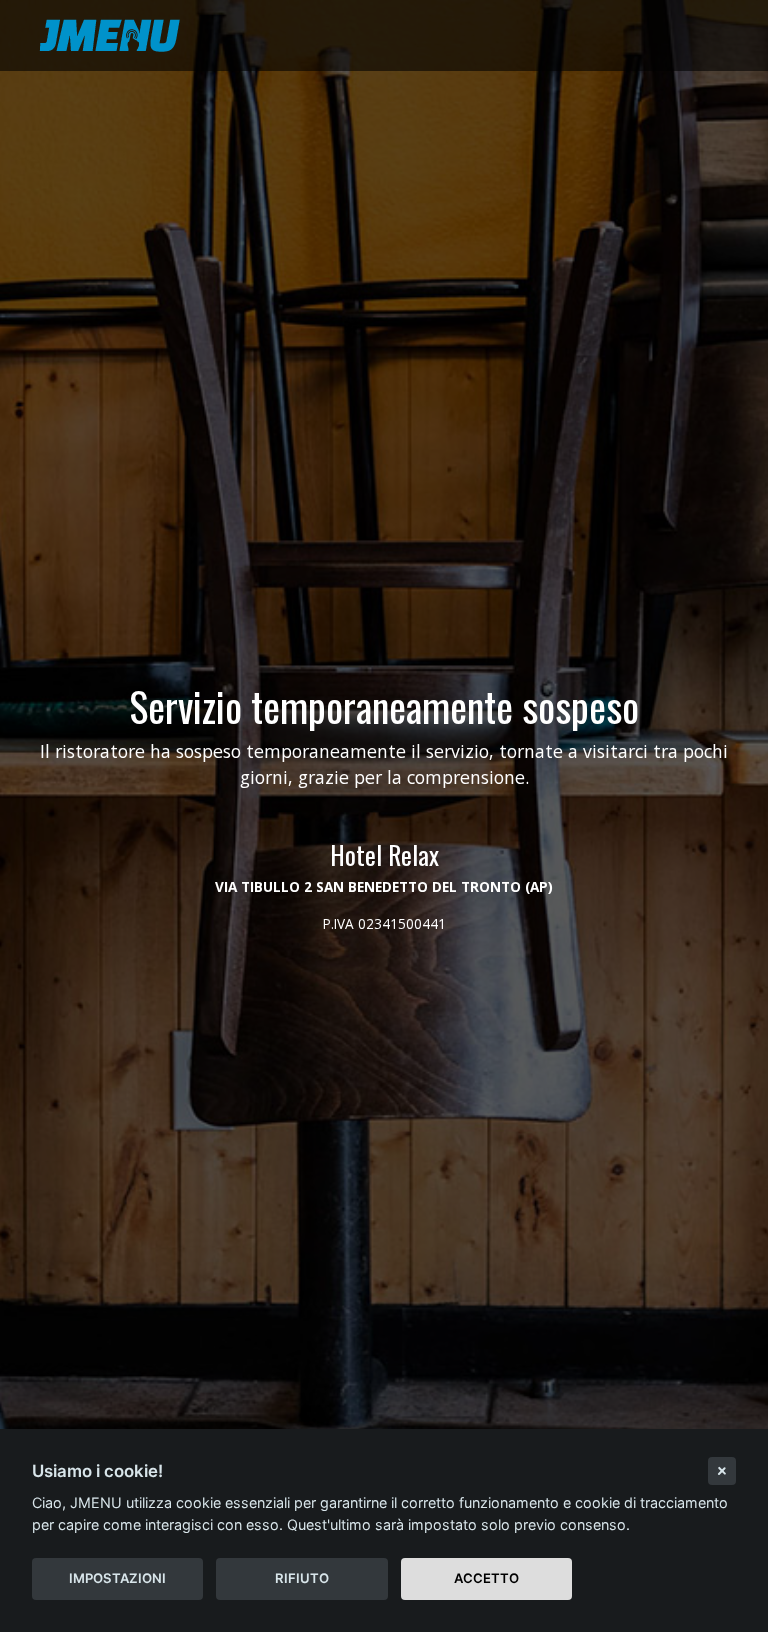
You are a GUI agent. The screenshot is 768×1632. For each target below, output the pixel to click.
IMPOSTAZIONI (117, 1578)
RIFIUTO (302, 1578)
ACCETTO (486, 1578)
